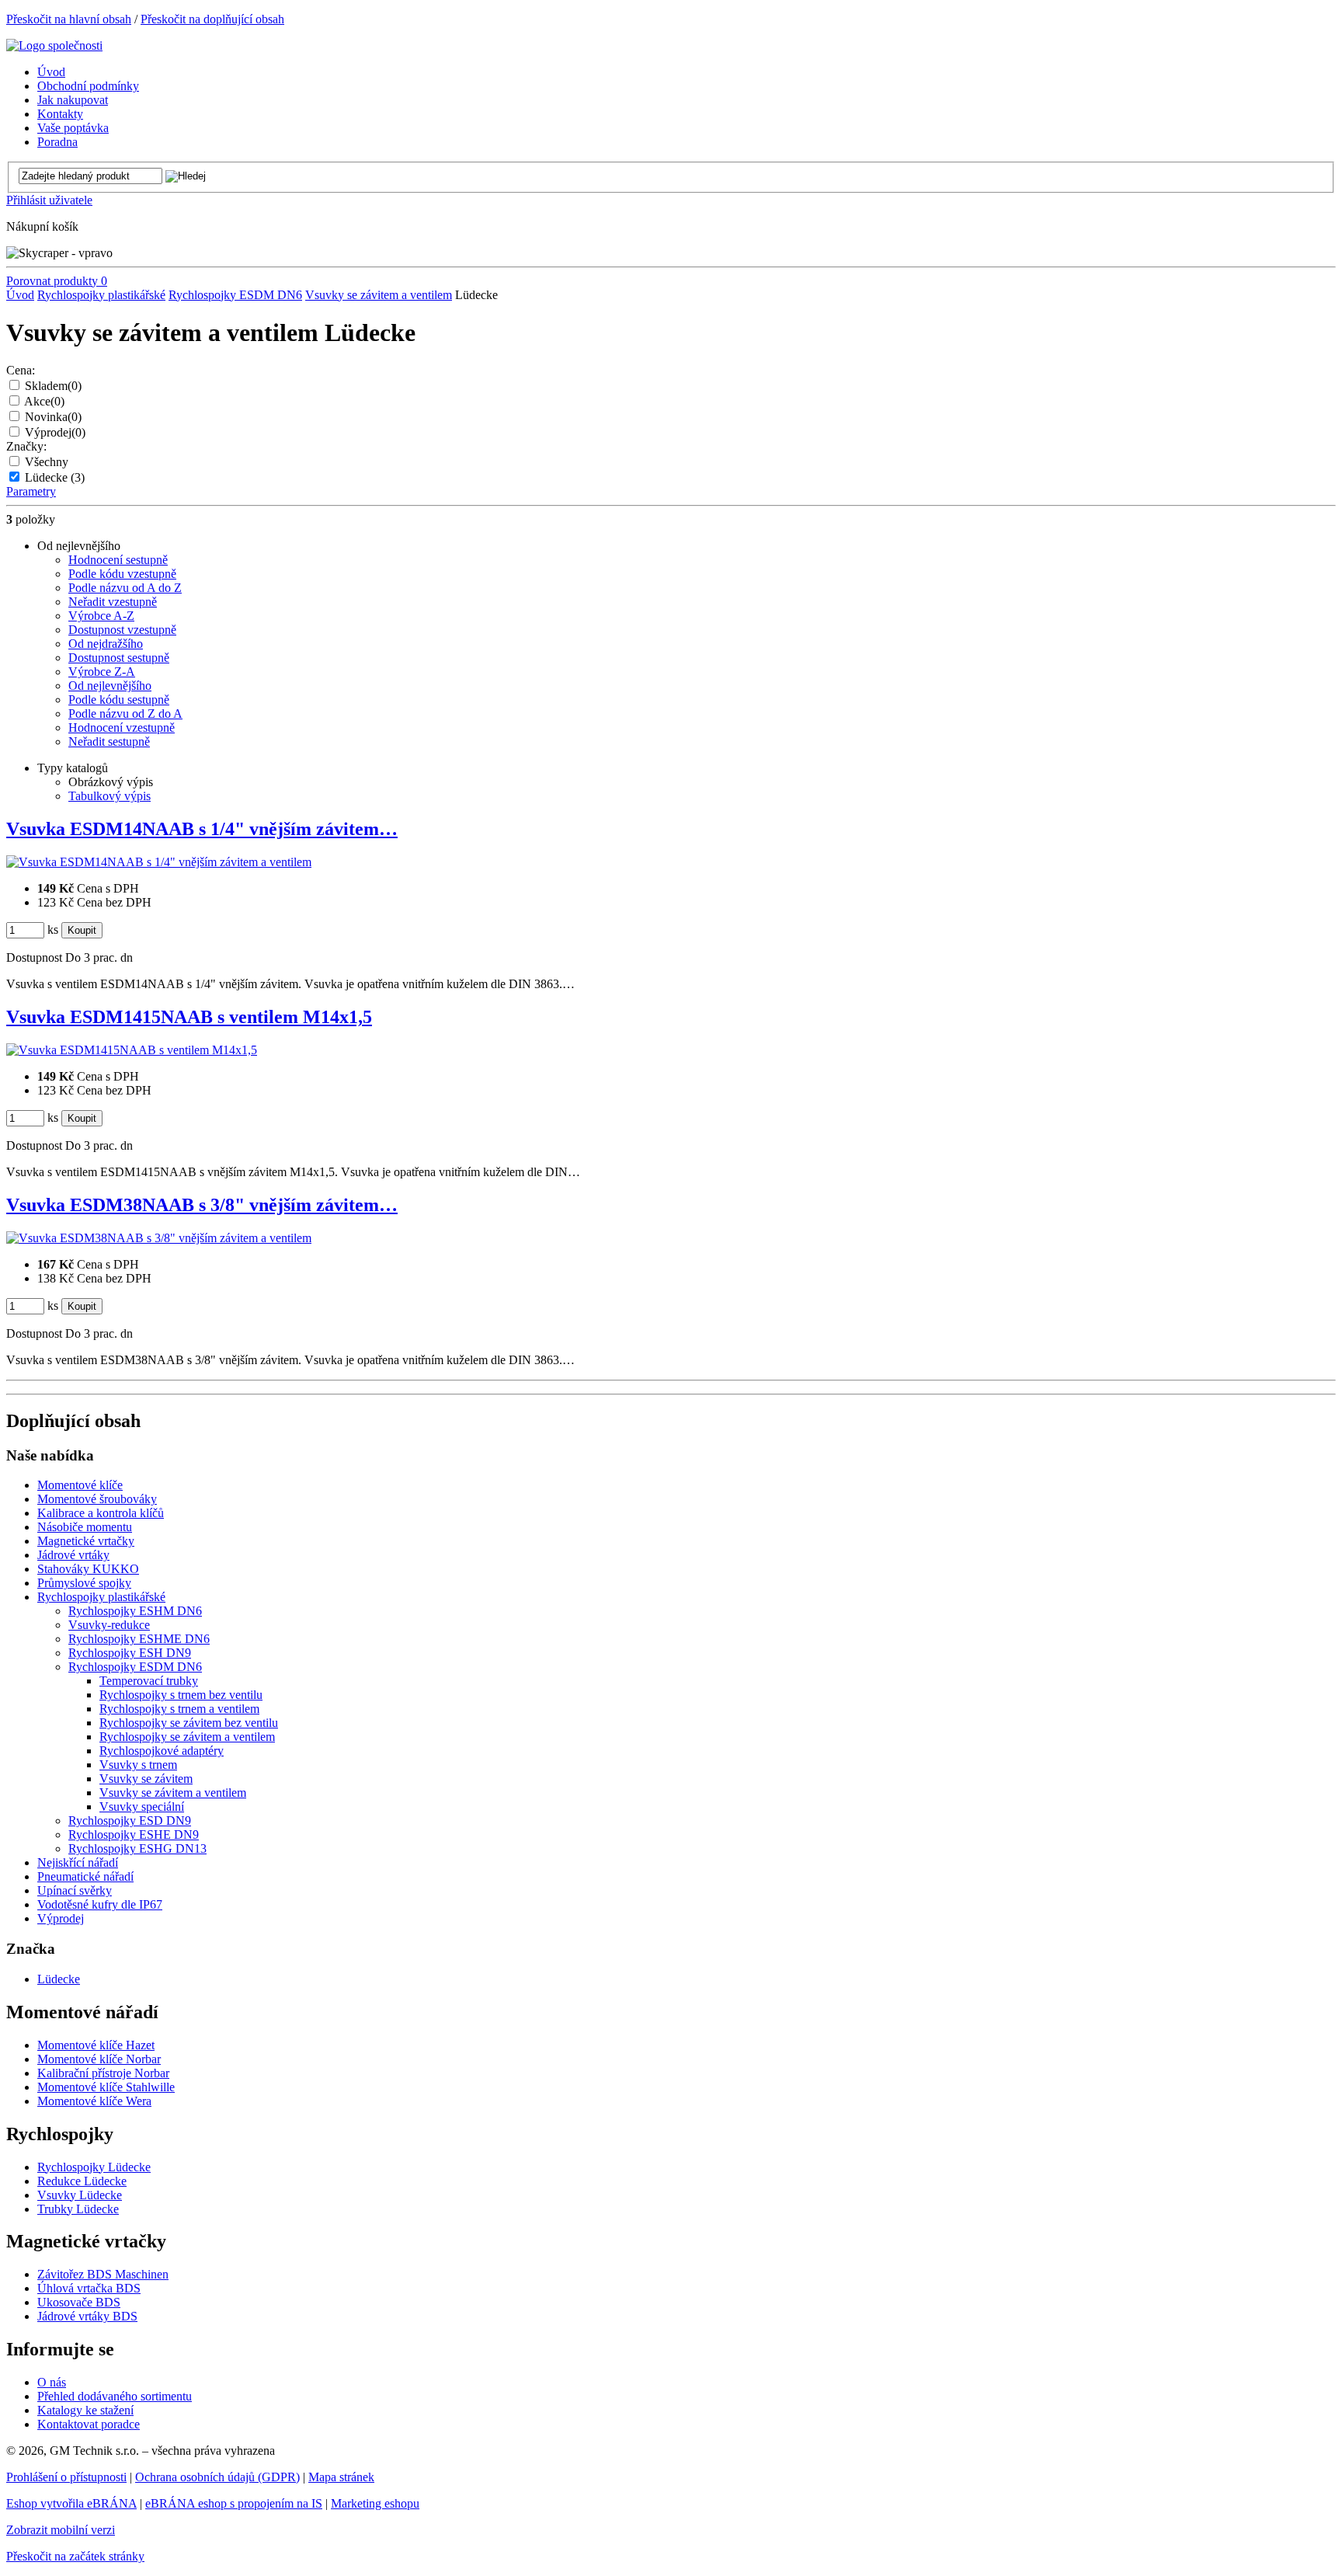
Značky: (26, 446)
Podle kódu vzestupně (122, 574)
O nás (52, 2382)
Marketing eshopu (375, 2503)
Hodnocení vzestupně (122, 728)
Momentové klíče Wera (94, 2101)
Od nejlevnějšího (110, 686)
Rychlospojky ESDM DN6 (235, 295)
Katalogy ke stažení (85, 2410)
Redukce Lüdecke (82, 2181)
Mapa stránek (341, 2477)
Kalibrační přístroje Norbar (103, 2073)
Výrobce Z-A (102, 672)
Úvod (20, 295)
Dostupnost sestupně (119, 658)
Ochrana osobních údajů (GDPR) (217, 2477)
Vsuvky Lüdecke (80, 2195)
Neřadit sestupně (109, 741)
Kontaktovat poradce (89, 2424)
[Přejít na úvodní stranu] (54, 45)
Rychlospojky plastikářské (101, 295)
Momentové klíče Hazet (96, 2045)
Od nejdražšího (106, 644)
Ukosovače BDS (79, 2302)
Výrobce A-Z (101, 616)
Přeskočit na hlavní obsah (69, 19)
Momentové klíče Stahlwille (106, 2087)
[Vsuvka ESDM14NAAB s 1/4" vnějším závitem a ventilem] (159, 862)
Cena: (21, 370)
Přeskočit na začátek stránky (75, 2556)
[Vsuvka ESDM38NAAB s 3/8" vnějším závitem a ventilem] (159, 1238)
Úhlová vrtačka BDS (89, 2288)
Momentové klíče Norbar (99, 2059)
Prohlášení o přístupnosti (66, 2477)
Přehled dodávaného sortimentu (115, 2396)
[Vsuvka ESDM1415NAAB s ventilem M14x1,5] (132, 1050)
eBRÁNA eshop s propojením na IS (234, 2503)
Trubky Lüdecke (78, 2209)
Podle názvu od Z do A (125, 714)
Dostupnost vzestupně (122, 630)
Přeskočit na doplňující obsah (212, 19)
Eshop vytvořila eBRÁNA (71, 2503)
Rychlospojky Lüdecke (94, 2167)
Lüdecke (55, 477)
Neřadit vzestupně (113, 602)
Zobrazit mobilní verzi (61, 2530)
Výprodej (55, 432)
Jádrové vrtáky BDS (87, 2316)
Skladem (53, 386)
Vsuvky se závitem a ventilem (379, 295)
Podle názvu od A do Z (125, 588)
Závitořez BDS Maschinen (103, 2274)
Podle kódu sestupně (119, 700)
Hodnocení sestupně (118, 560)
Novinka (53, 417)
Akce (44, 401)
